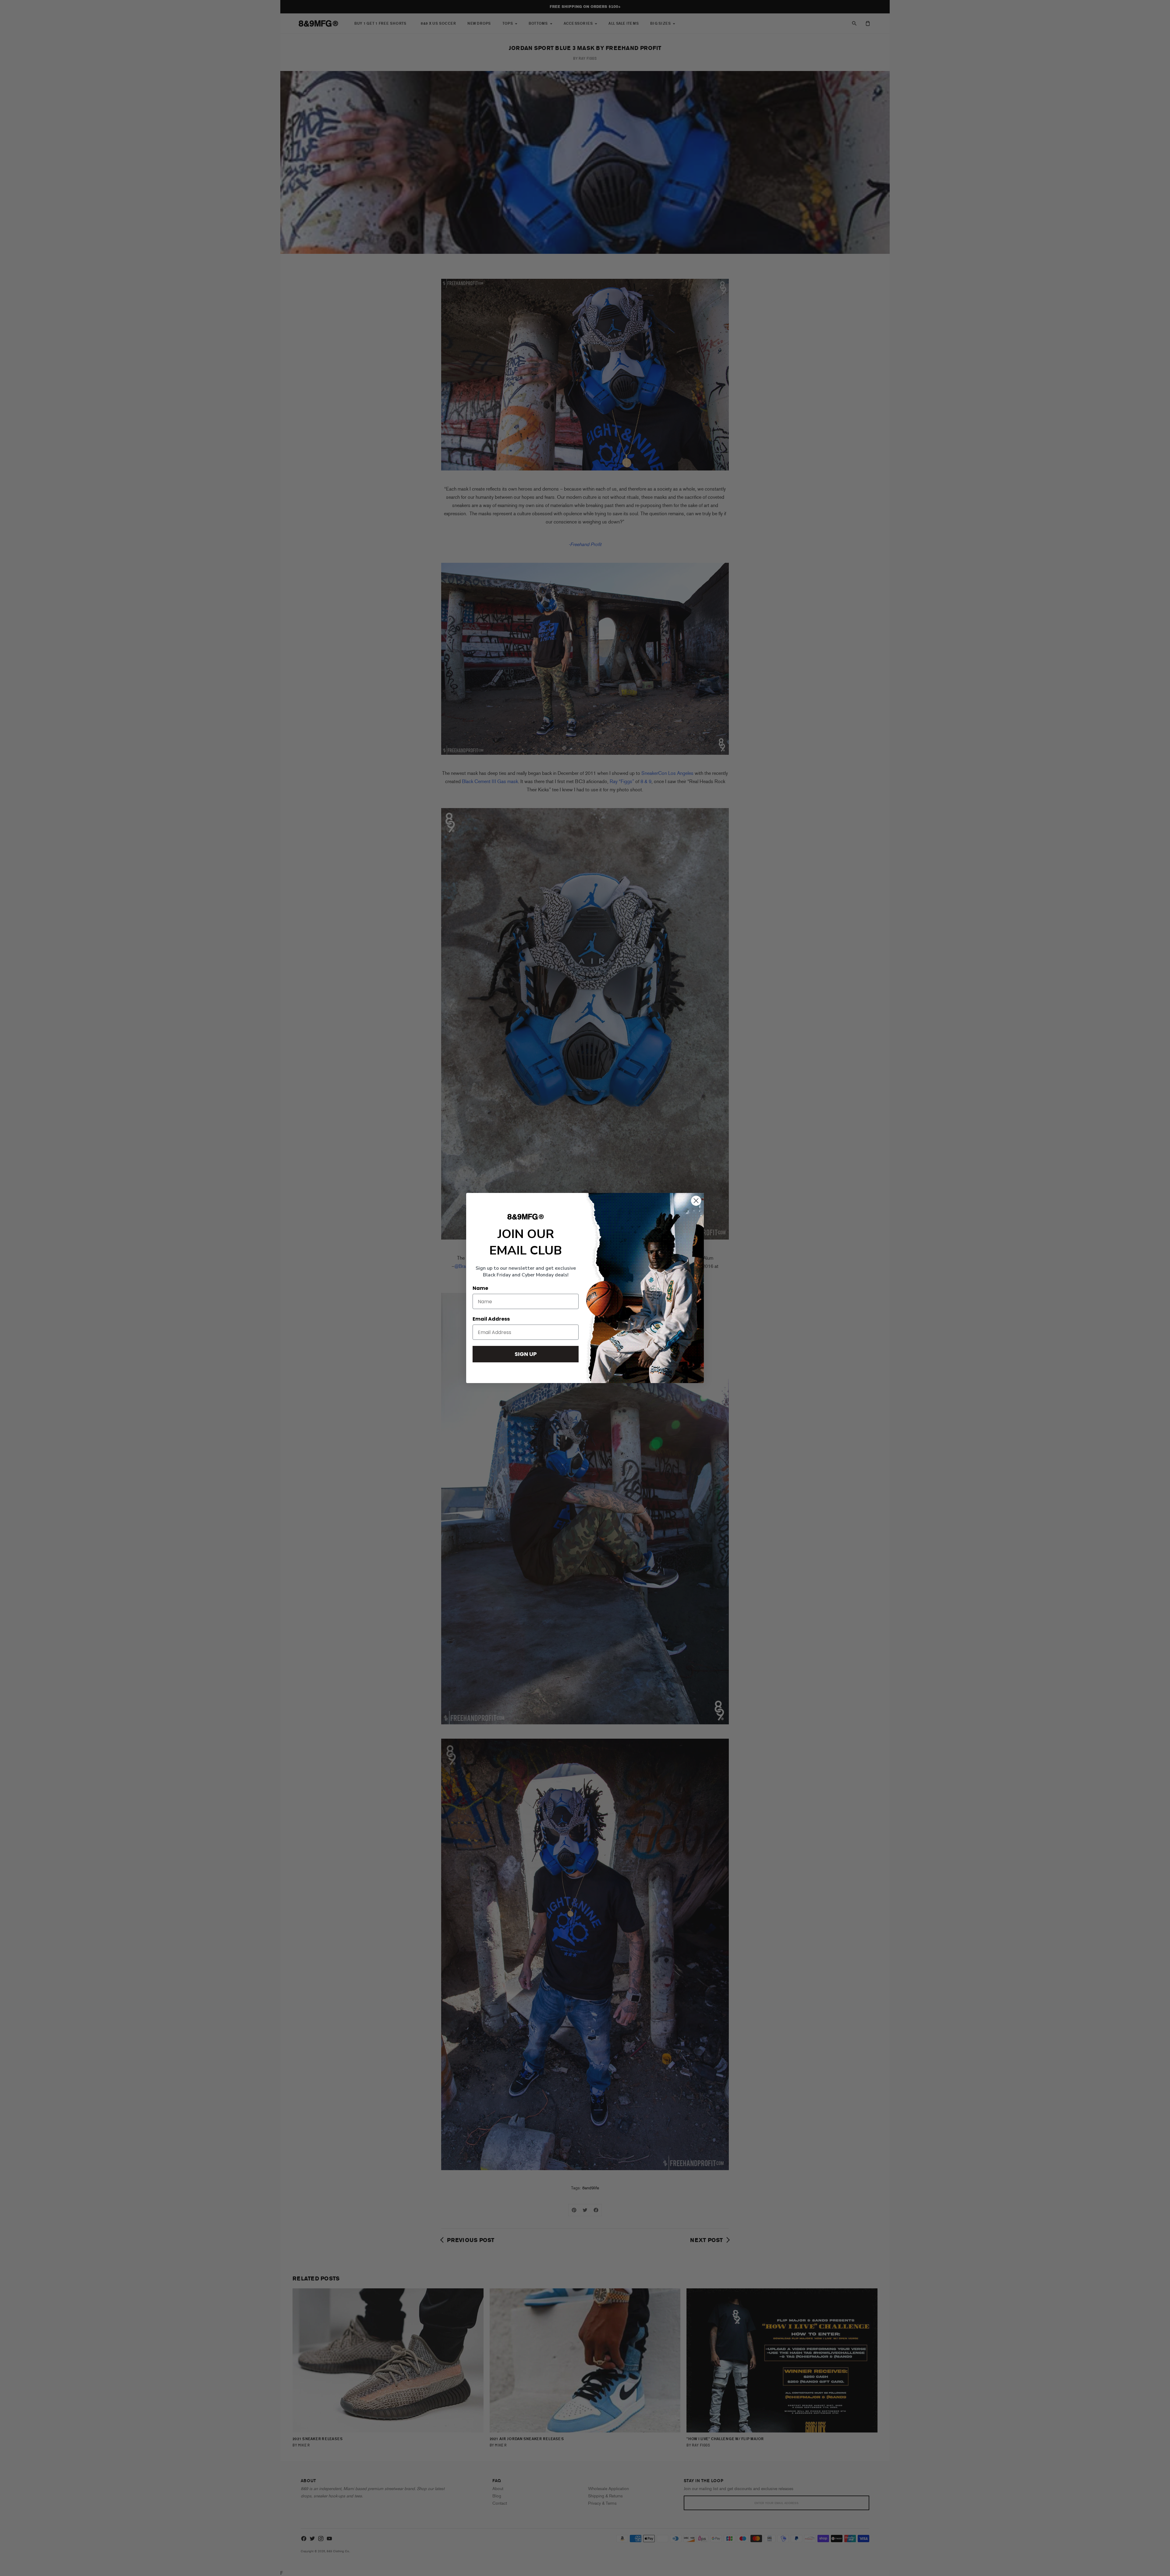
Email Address (491, 1319)
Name (480, 1288)
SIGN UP (526, 1354)
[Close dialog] (696, 1201)
